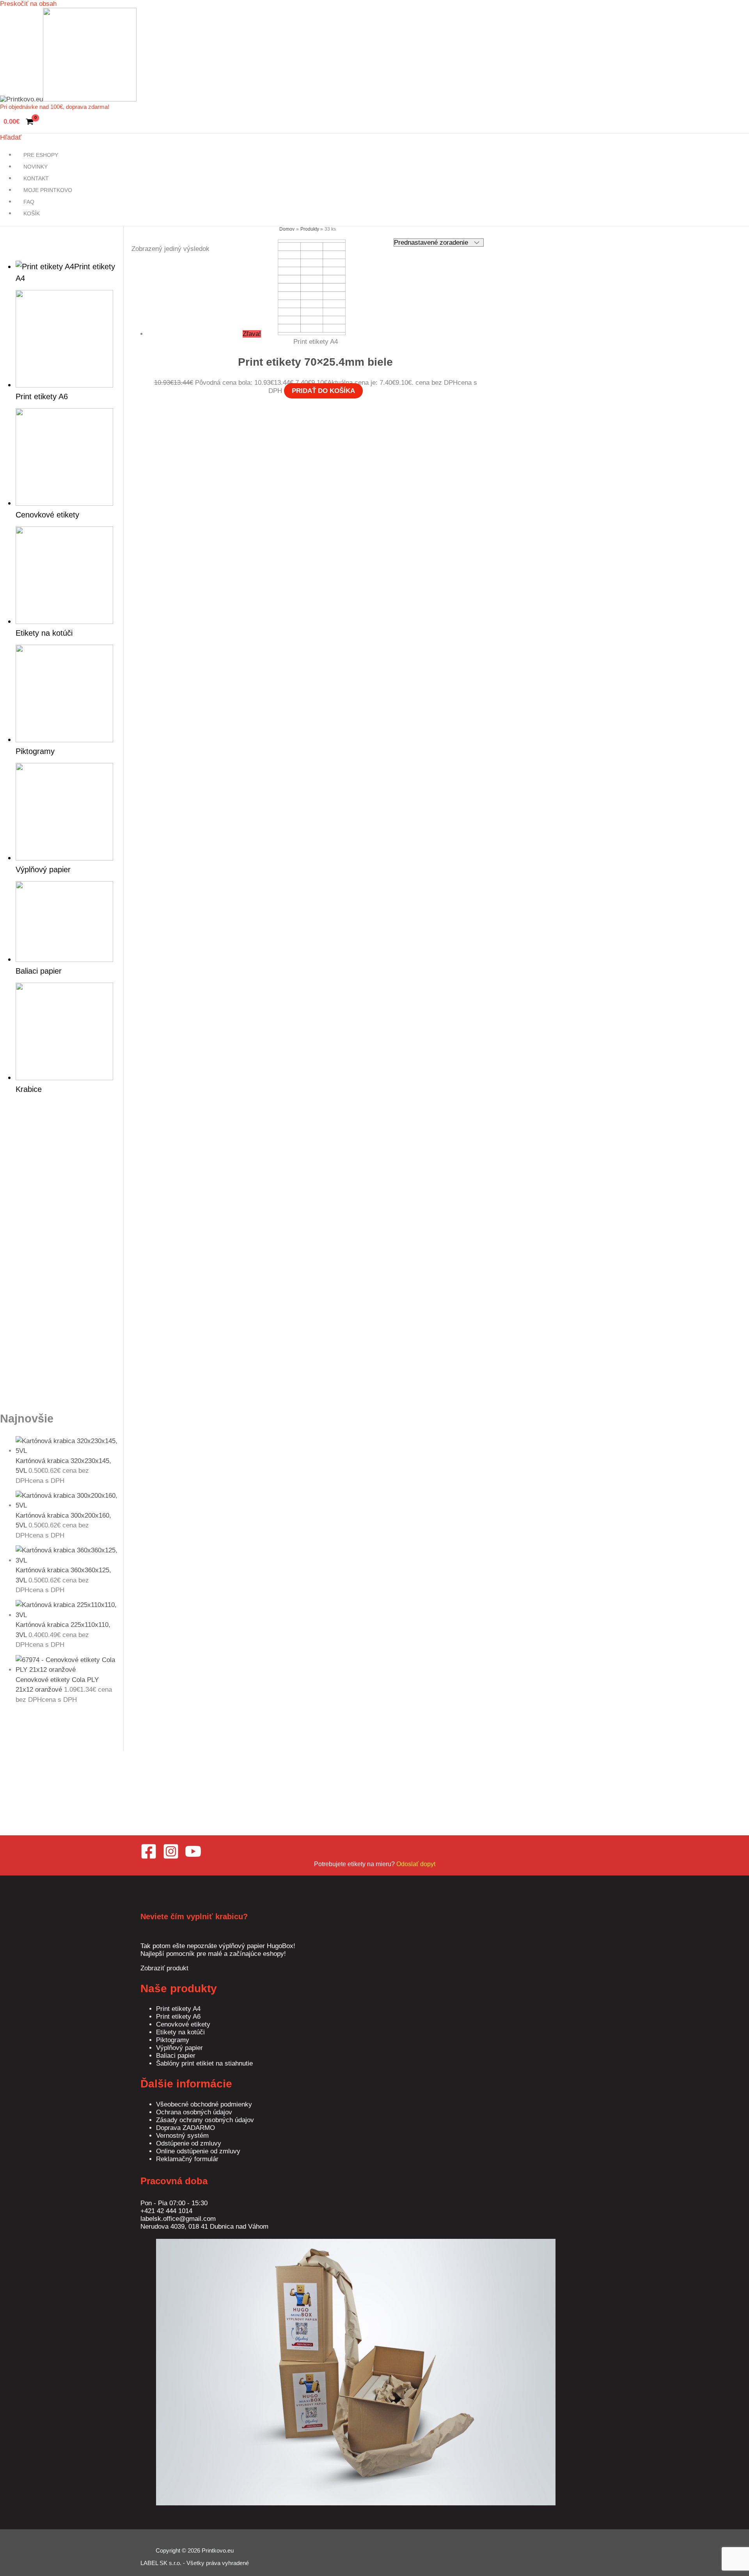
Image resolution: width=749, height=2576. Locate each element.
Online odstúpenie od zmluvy (198, 2151)
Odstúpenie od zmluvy (189, 2143)
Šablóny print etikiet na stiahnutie (204, 2063)
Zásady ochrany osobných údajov (205, 2120)
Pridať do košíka (323, 391)
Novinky (35, 167)
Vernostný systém (182, 2136)
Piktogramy (173, 2040)
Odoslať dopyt (416, 1864)
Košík (32, 213)
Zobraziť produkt (164, 1968)
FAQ (29, 202)
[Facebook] (149, 1857)
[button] (11, 138)
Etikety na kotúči (180, 2032)
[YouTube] (193, 1857)
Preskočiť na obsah (28, 4)
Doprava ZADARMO (185, 2128)
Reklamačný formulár (187, 2159)
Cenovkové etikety (183, 2024)
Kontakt (36, 178)
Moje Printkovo (48, 190)
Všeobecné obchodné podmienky (204, 2104)
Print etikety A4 (178, 2009)
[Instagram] (171, 1857)
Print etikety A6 (178, 2017)
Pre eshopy (41, 155)
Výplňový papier (179, 2048)
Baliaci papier (176, 2056)
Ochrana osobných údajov (194, 2112)
